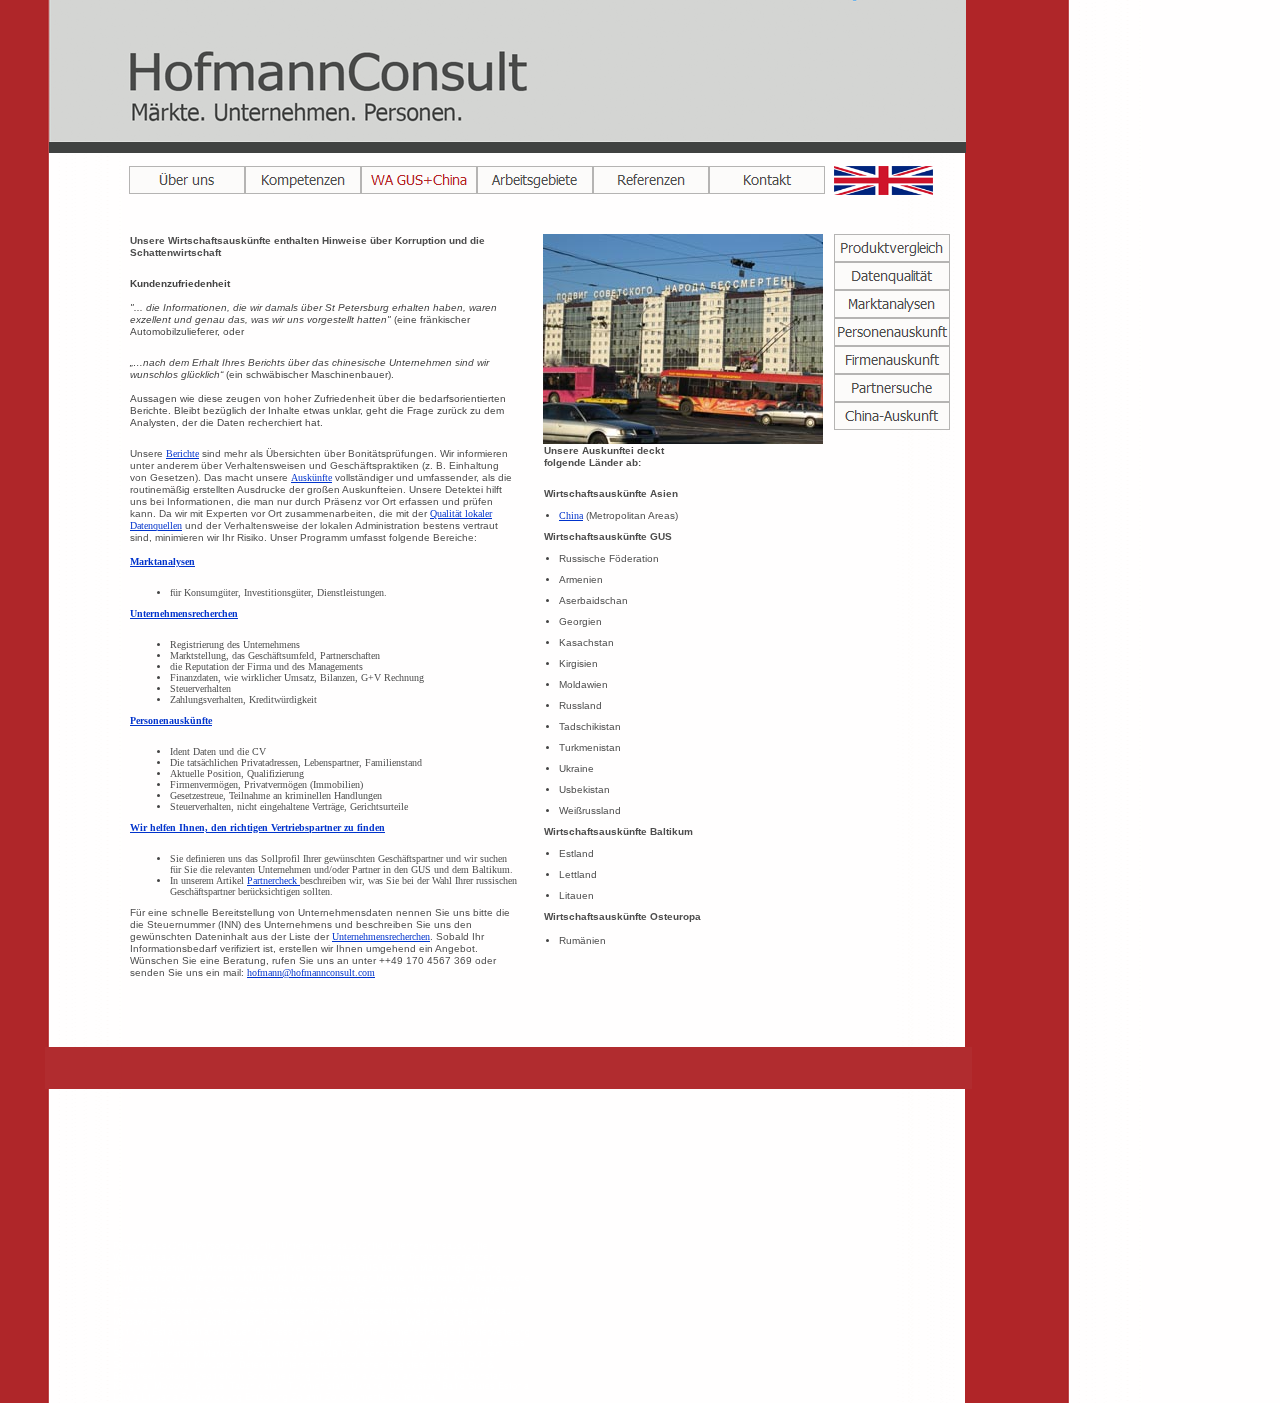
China (571, 515)
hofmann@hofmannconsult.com (311, 972)
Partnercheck (273, 880)
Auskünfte (311, 477)
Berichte (182, 453)
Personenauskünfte (171, 720)
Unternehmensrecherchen (184, 613)
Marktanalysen (162, 561)
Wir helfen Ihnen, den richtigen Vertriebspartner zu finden (257, 827)
